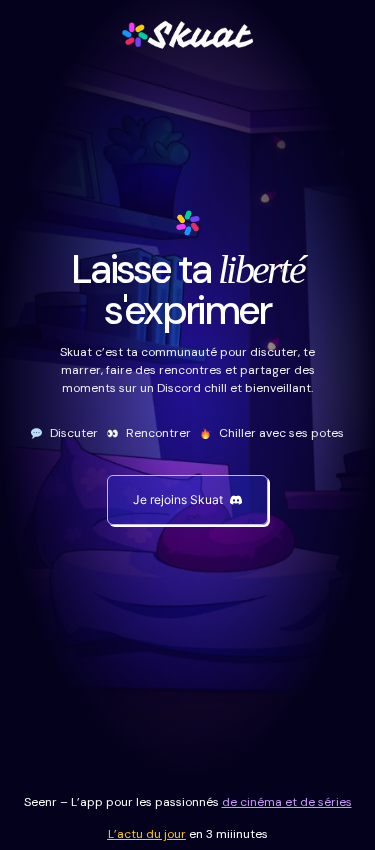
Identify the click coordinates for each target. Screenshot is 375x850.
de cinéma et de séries (287, 802)
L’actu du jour (147, 834)
